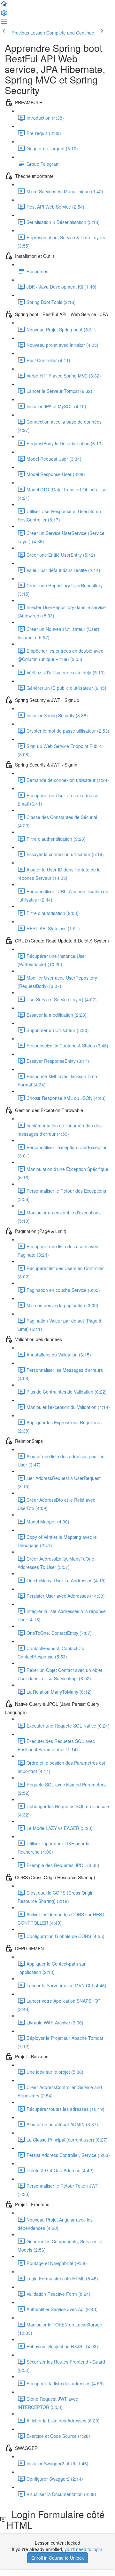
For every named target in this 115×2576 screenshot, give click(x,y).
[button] (4, 6)
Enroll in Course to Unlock (57, 2558)
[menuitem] (4, 15)
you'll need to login (83, 2549)
